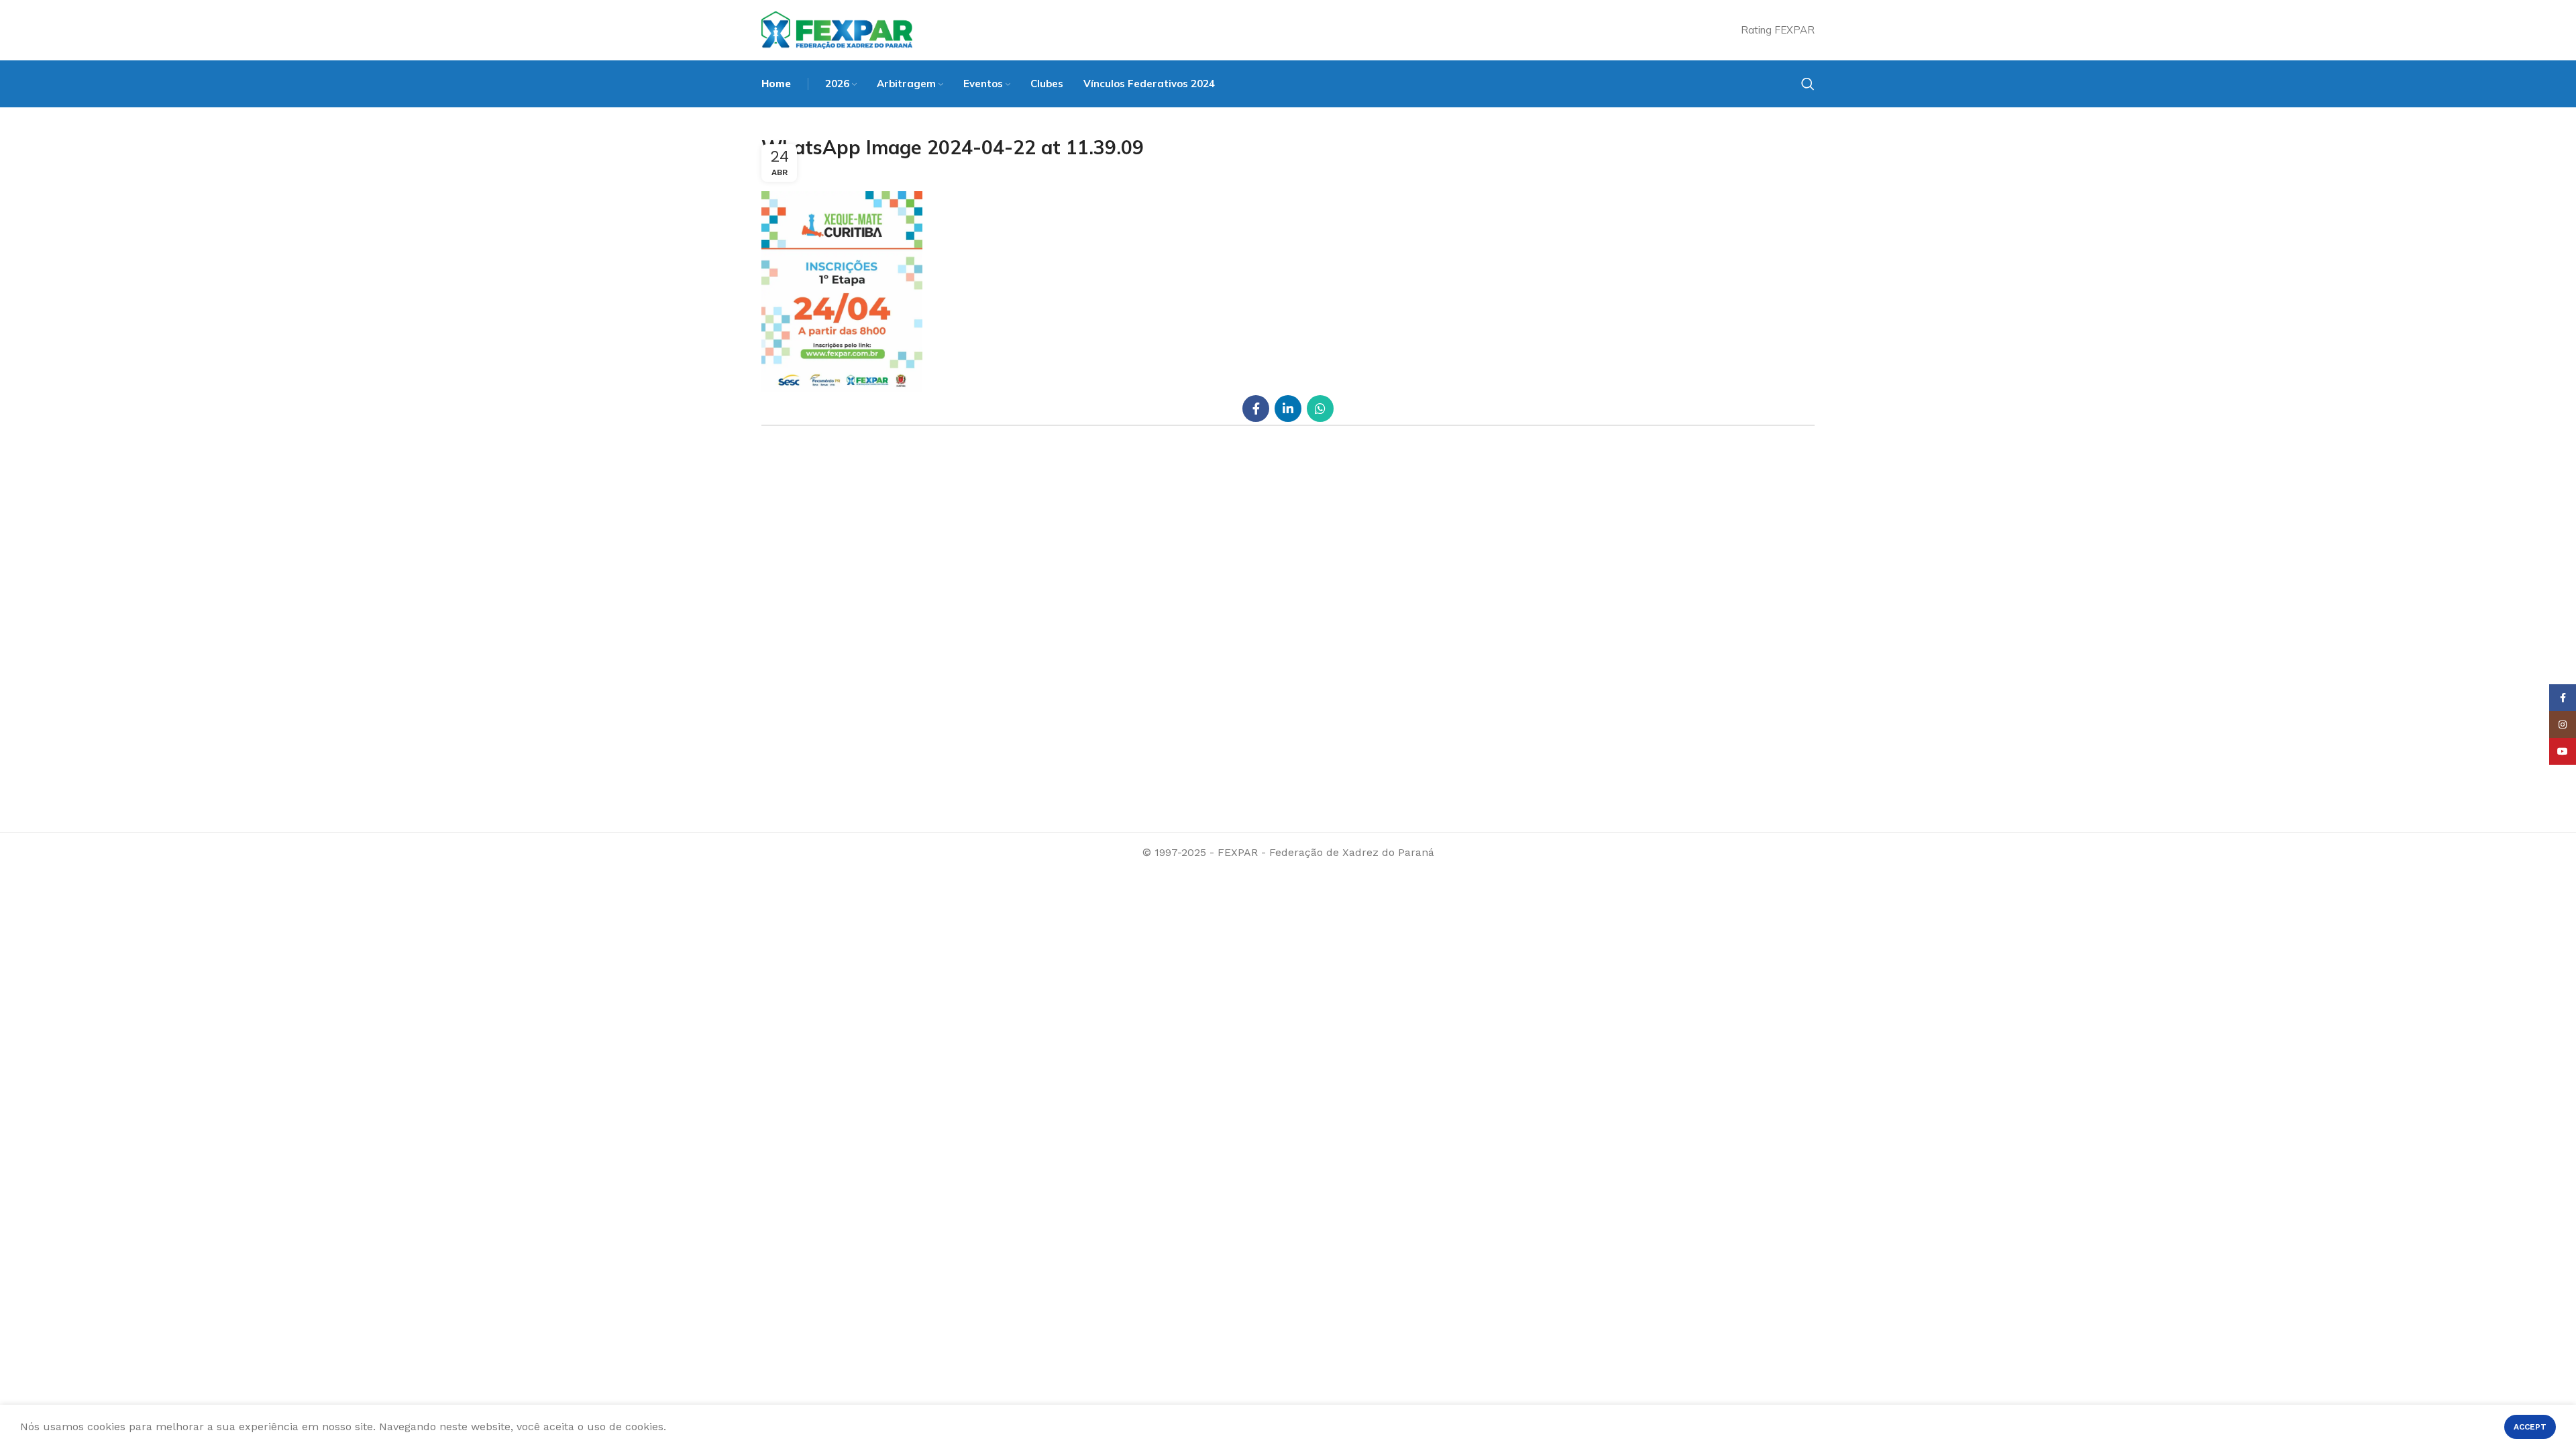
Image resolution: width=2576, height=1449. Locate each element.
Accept (2530, 1427)
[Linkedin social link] (1288, 409)
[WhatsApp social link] (1320, 409)
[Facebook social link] (1256, 409)
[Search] (1808, 84)
